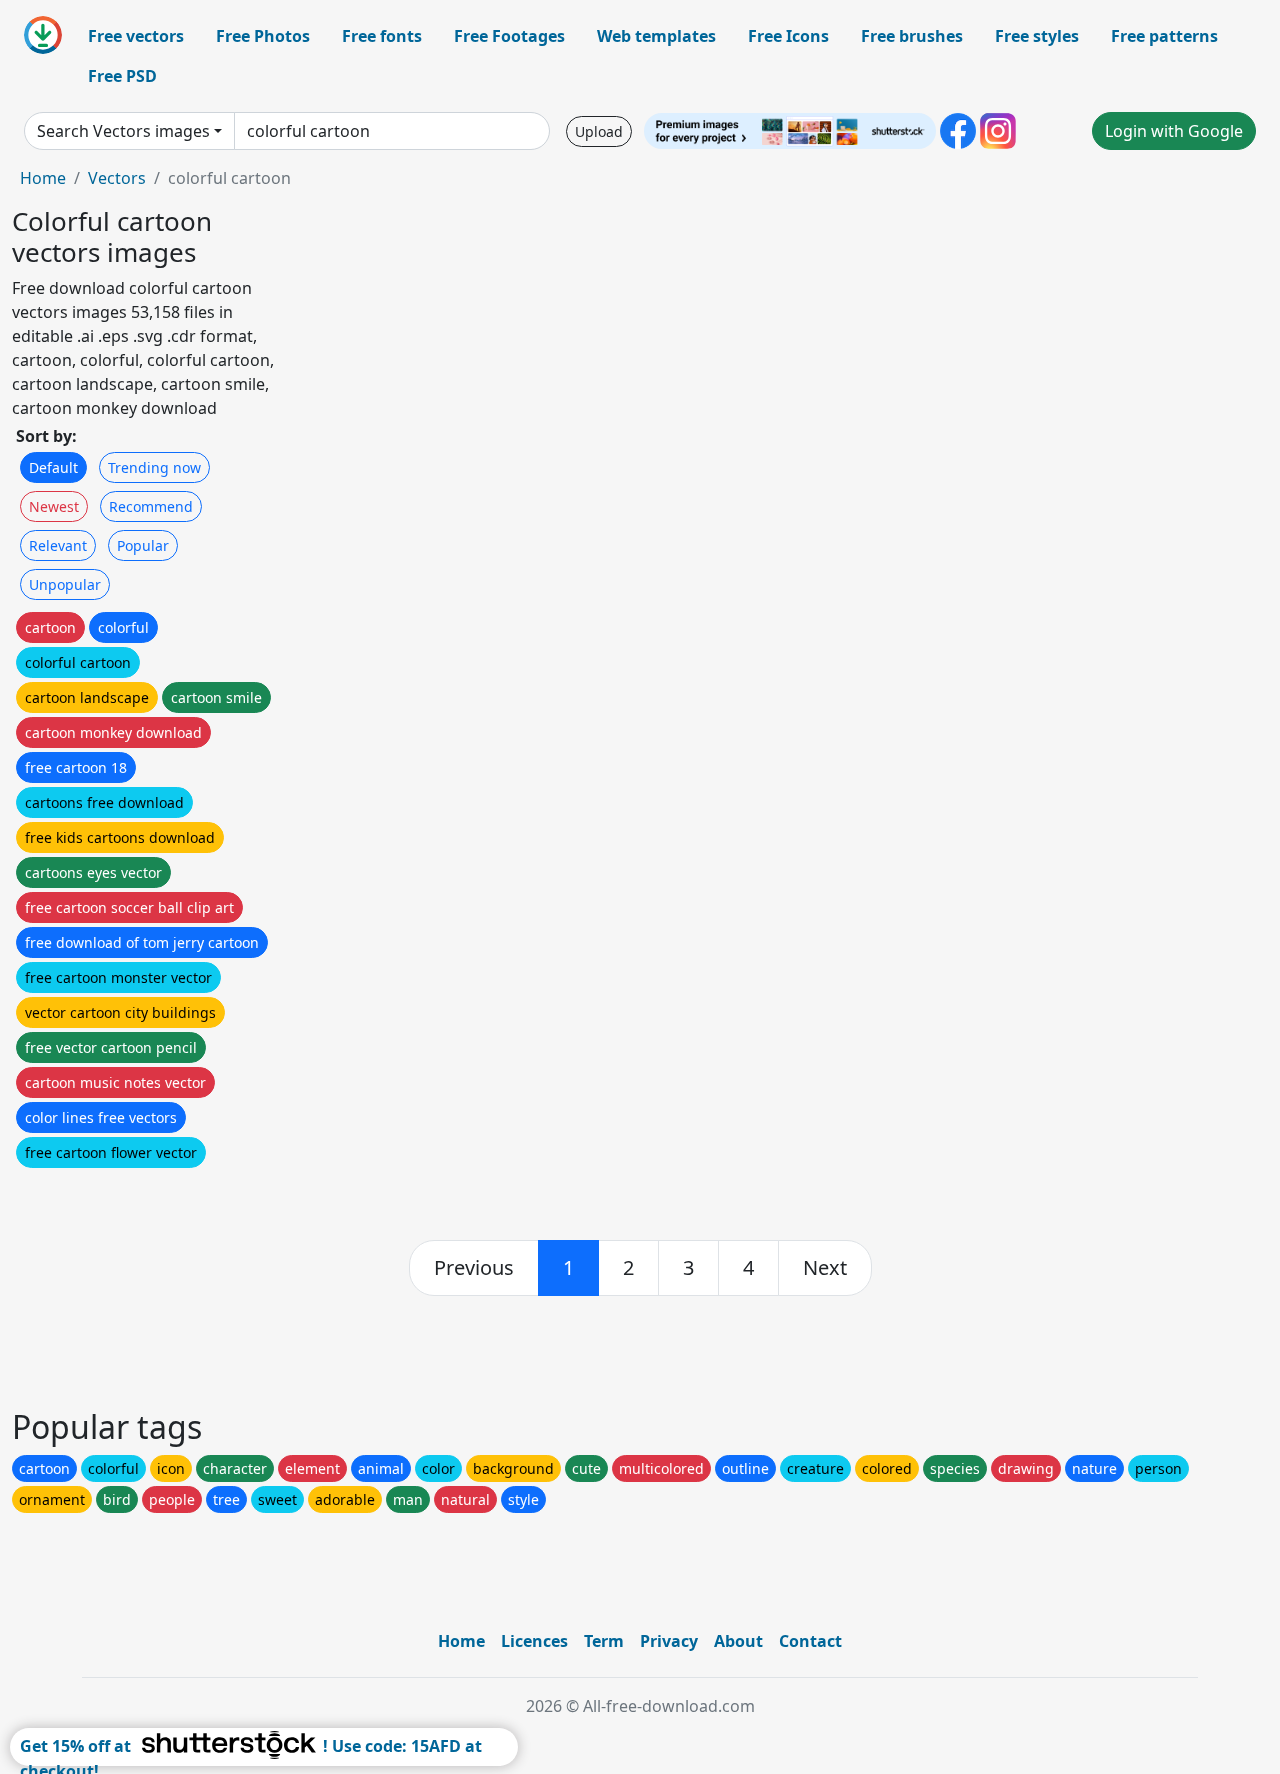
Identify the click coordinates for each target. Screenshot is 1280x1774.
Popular (143, 545)
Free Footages (509, 36)
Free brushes (912, 36)
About (738, 1641)
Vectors (117, 178)
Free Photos (263, 36)
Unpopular (65, 584)
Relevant (58, 545)
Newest (54, 506)
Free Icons (788, 36)
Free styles (1037, 36)
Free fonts (382, 36)
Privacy (669, 1641)
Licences (534, 1641)
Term (604, 1641)
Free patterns (1164, 36)
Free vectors (136, 36)
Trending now (154, 467)
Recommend (151, 506)
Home (43, 178)
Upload (599, 131)
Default (53, 467)
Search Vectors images (123, 131)
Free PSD (122, 76)
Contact (810, 1641)
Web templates (656, 36)
